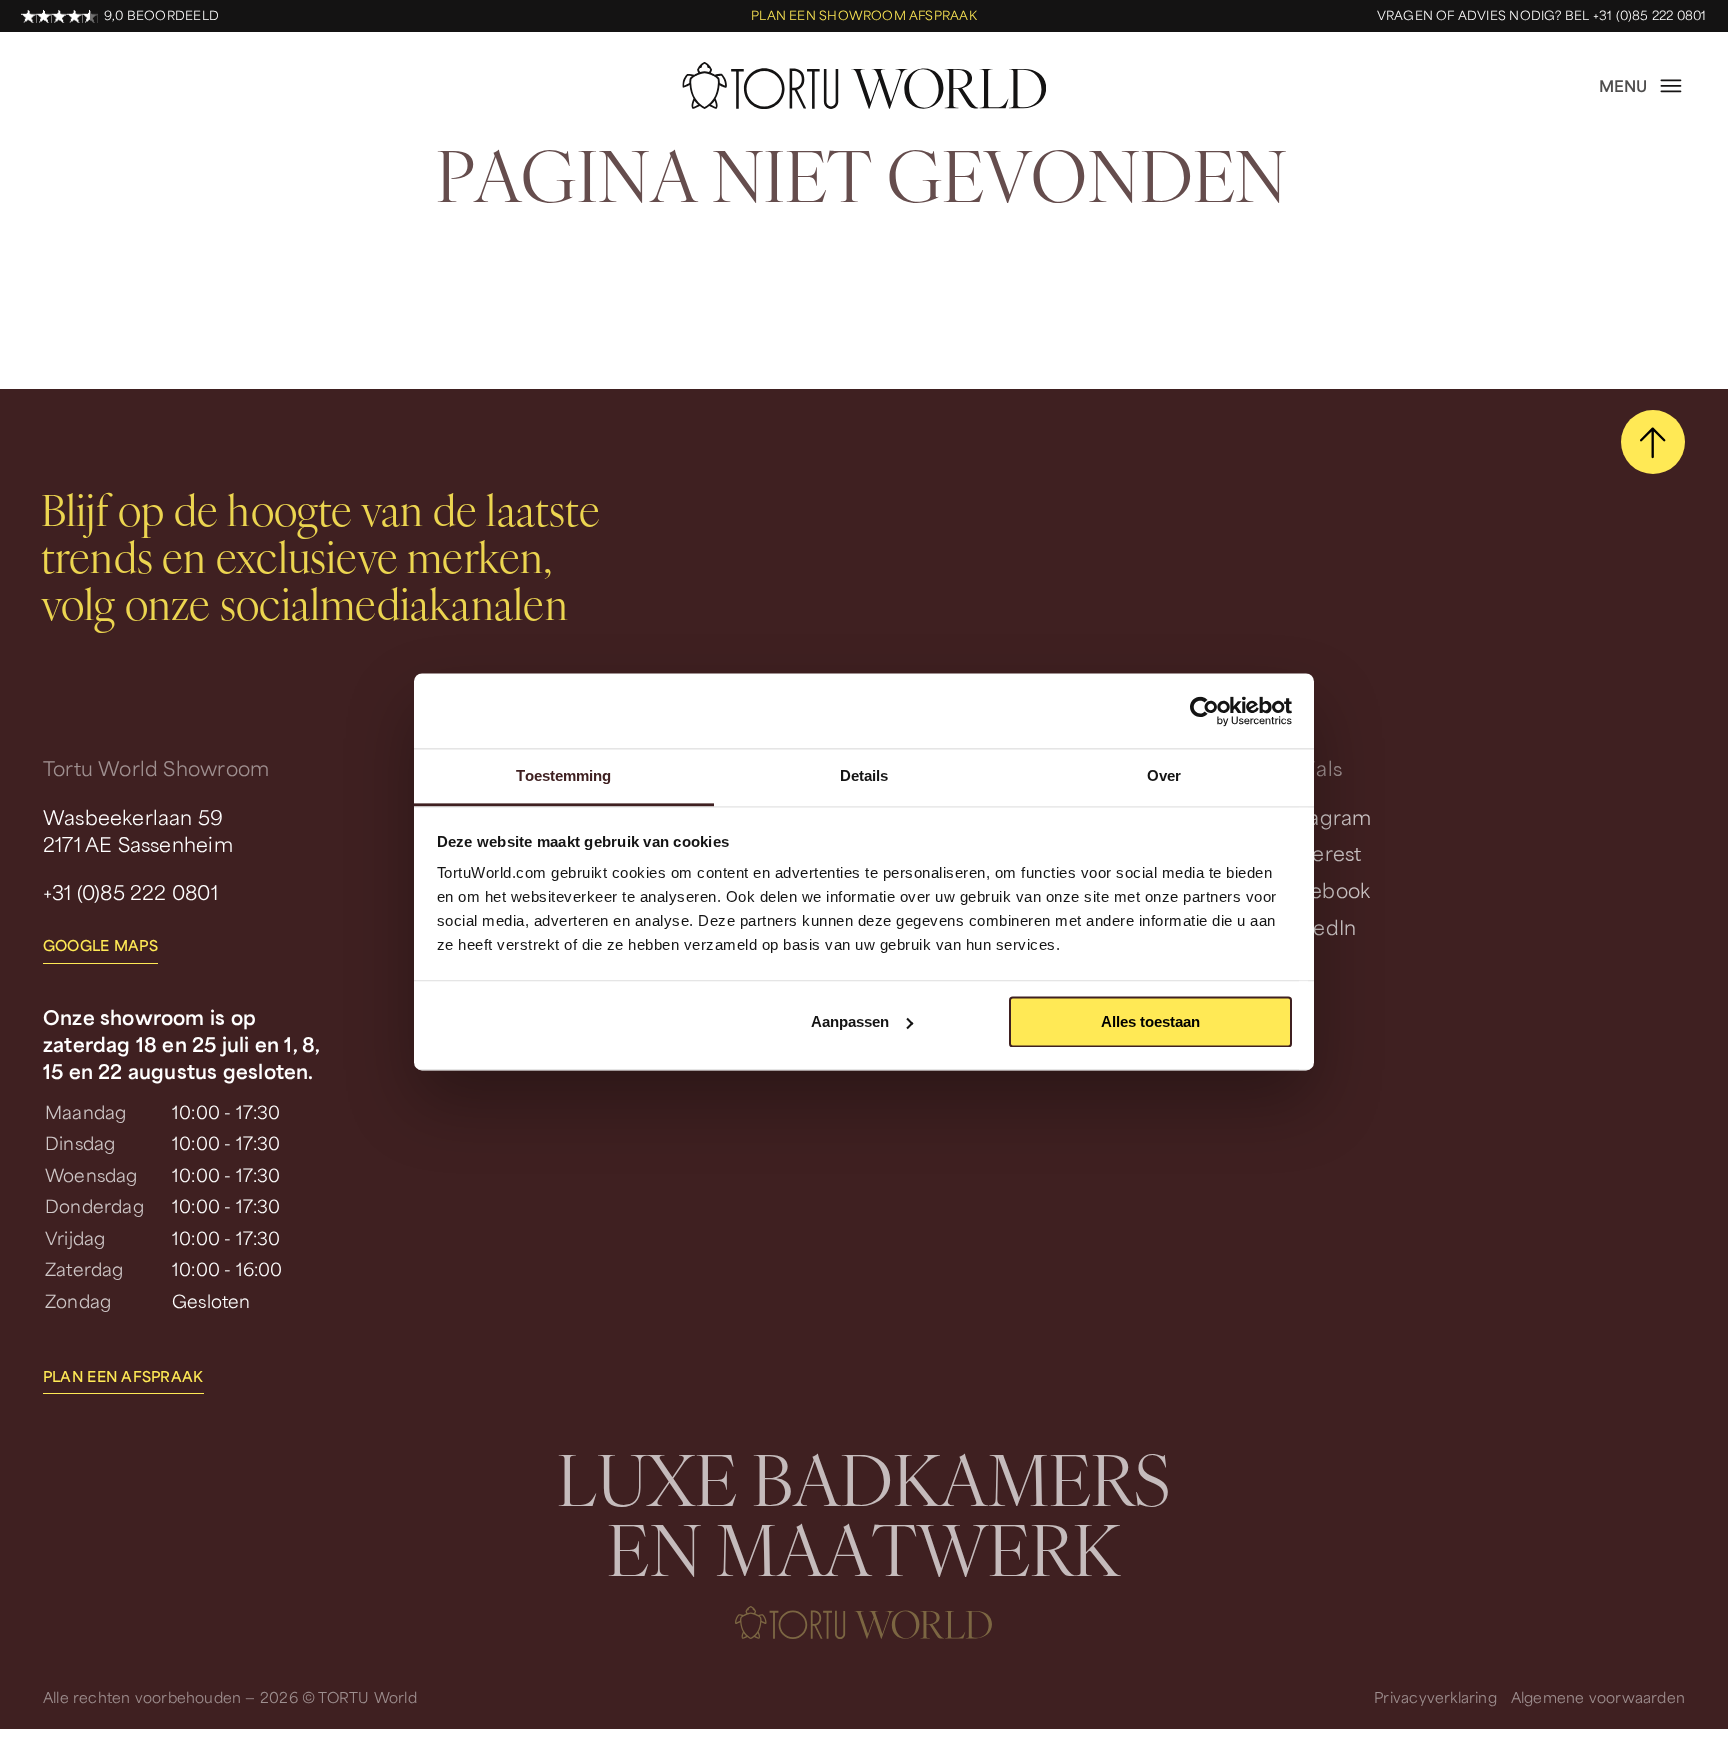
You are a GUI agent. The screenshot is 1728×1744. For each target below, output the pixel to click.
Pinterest (1318, 853)
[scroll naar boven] (1653, 442)
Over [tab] (1164, 775)
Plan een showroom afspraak (864, 16)
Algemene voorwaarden (1598, 1697)
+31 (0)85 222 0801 (130, 892)
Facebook (1323, 890)
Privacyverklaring (1435, 1697)
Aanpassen (850, 1021)
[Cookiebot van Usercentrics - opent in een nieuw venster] (1204, 711)
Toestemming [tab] (563, 775)
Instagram (1323, 817)
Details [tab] (864, 775)
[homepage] (864, 85)
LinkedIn (1316, 927)
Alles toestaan (1150, 1021)
